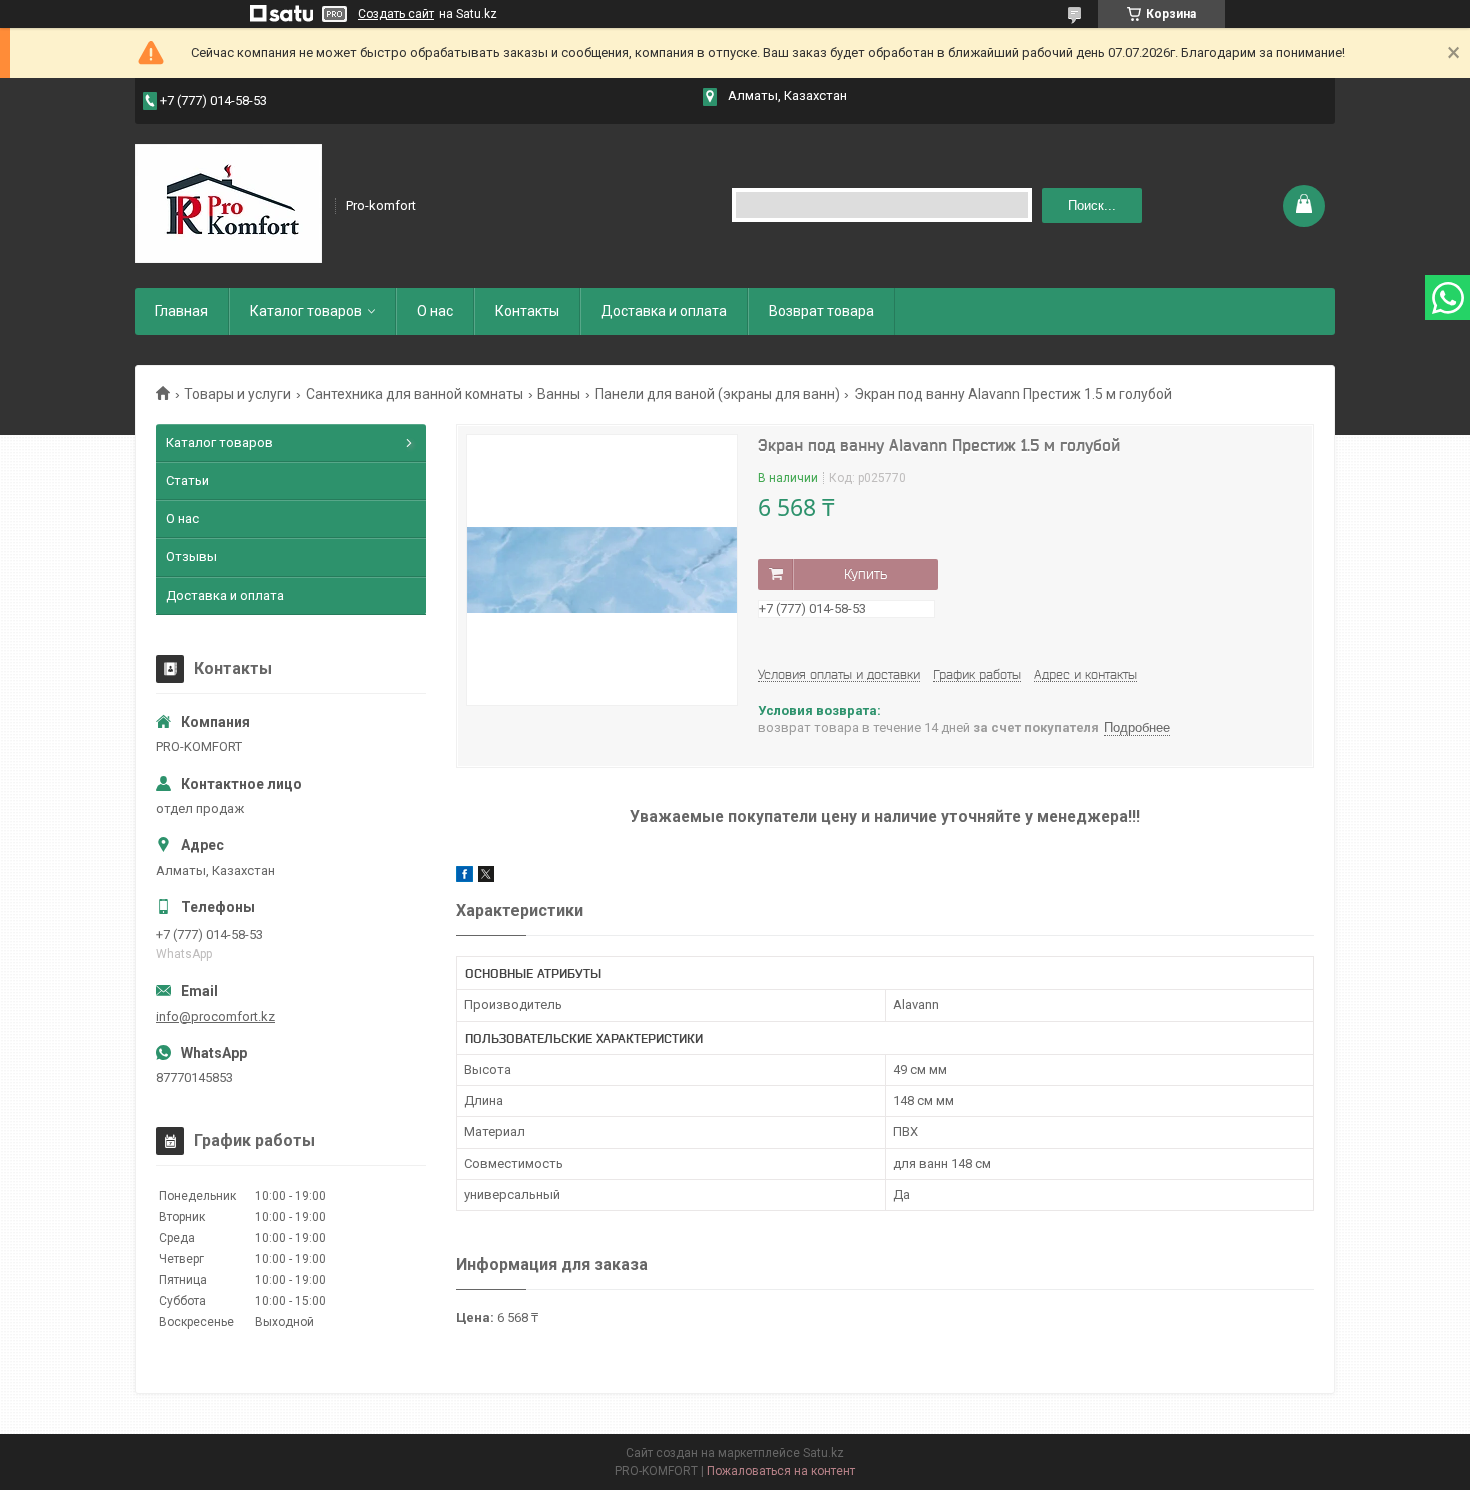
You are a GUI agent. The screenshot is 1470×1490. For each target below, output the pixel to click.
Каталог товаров (306, 311)
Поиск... (1092, 205)
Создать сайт (396, 14)
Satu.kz (823, 1453)
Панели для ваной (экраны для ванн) (717, 394)
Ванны (558, 394)
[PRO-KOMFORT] (228, 204)
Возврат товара (821, 311)
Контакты (527, 311)
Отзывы (191, 556)
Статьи (187, 480)
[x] (486, 877)
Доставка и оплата (664, 311)
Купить (865, 574)
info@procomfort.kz (215, 1016)
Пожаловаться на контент (781, 1471)
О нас (435, 311)
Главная (181, 311)
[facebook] (464, 877)
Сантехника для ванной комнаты (414, 394)
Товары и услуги (237, 394)
